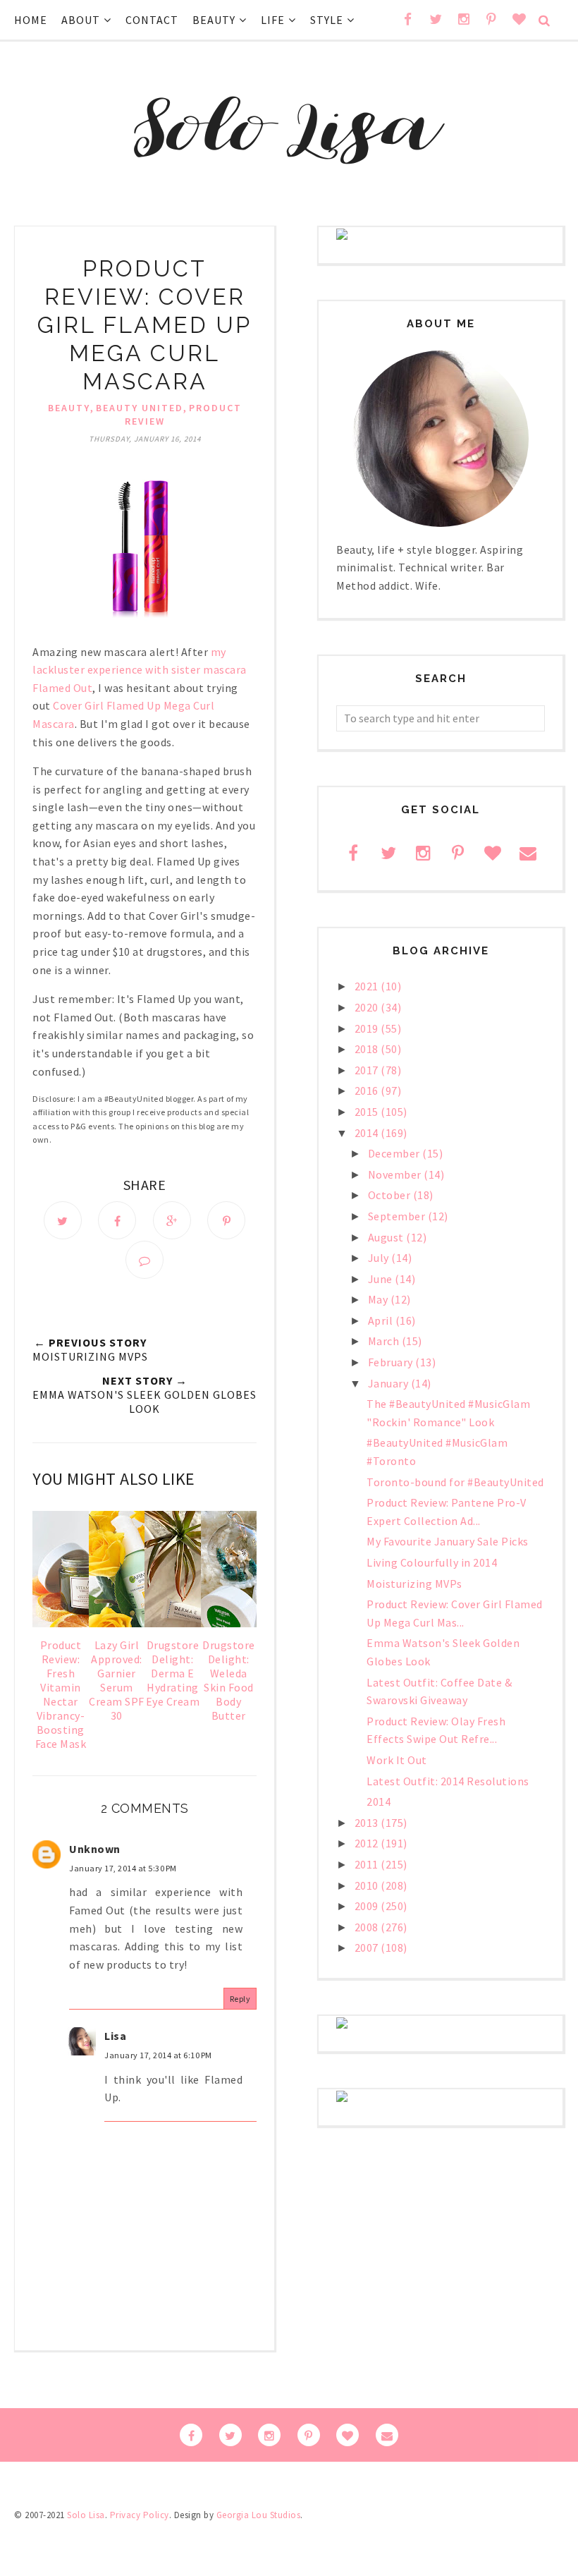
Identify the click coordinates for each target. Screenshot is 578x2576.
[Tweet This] (63, 1220)
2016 (368, 1090)
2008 (368, 1927)
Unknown (95, 1849)
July (380, 1258)
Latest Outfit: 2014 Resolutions (448, 1781)
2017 (368, 1070)
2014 (368, 1133)
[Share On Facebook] (117, 1220)
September (398, 1216)
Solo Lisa (86, 2515)
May (379, 1299)
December (395, 1153)
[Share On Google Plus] (172, 1220)
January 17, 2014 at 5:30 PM (123, 1868)
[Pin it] (226, 1220)
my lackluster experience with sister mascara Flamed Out (140, 670)
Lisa (115, 2036)
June (382, 1279)
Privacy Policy (140, 2515)
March (385, 1341)
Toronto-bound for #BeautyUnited (455, 1482)
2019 (368, 1028)
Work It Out (397, 1760)
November (396, 1174)
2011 (368, 1864)
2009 (368, 1906)
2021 (368, 986)
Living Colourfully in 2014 (432, 1562)
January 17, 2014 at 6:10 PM (158, 2055)
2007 (368, 1948)
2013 (368, 1823)
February (392, 1362)
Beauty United (140, 408)
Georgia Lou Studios (259, 2515)
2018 (368, 1049)
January (389, 1383)
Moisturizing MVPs (414, 1584)
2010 (368, 1885)
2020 (368, 1007)
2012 (368, 1843)
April (382, 1320)
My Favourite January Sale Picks (448, 1541)
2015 (368, 1112)
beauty (69, 408)
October (391, 1195)
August (387, 1237)
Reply (240, 1999)
